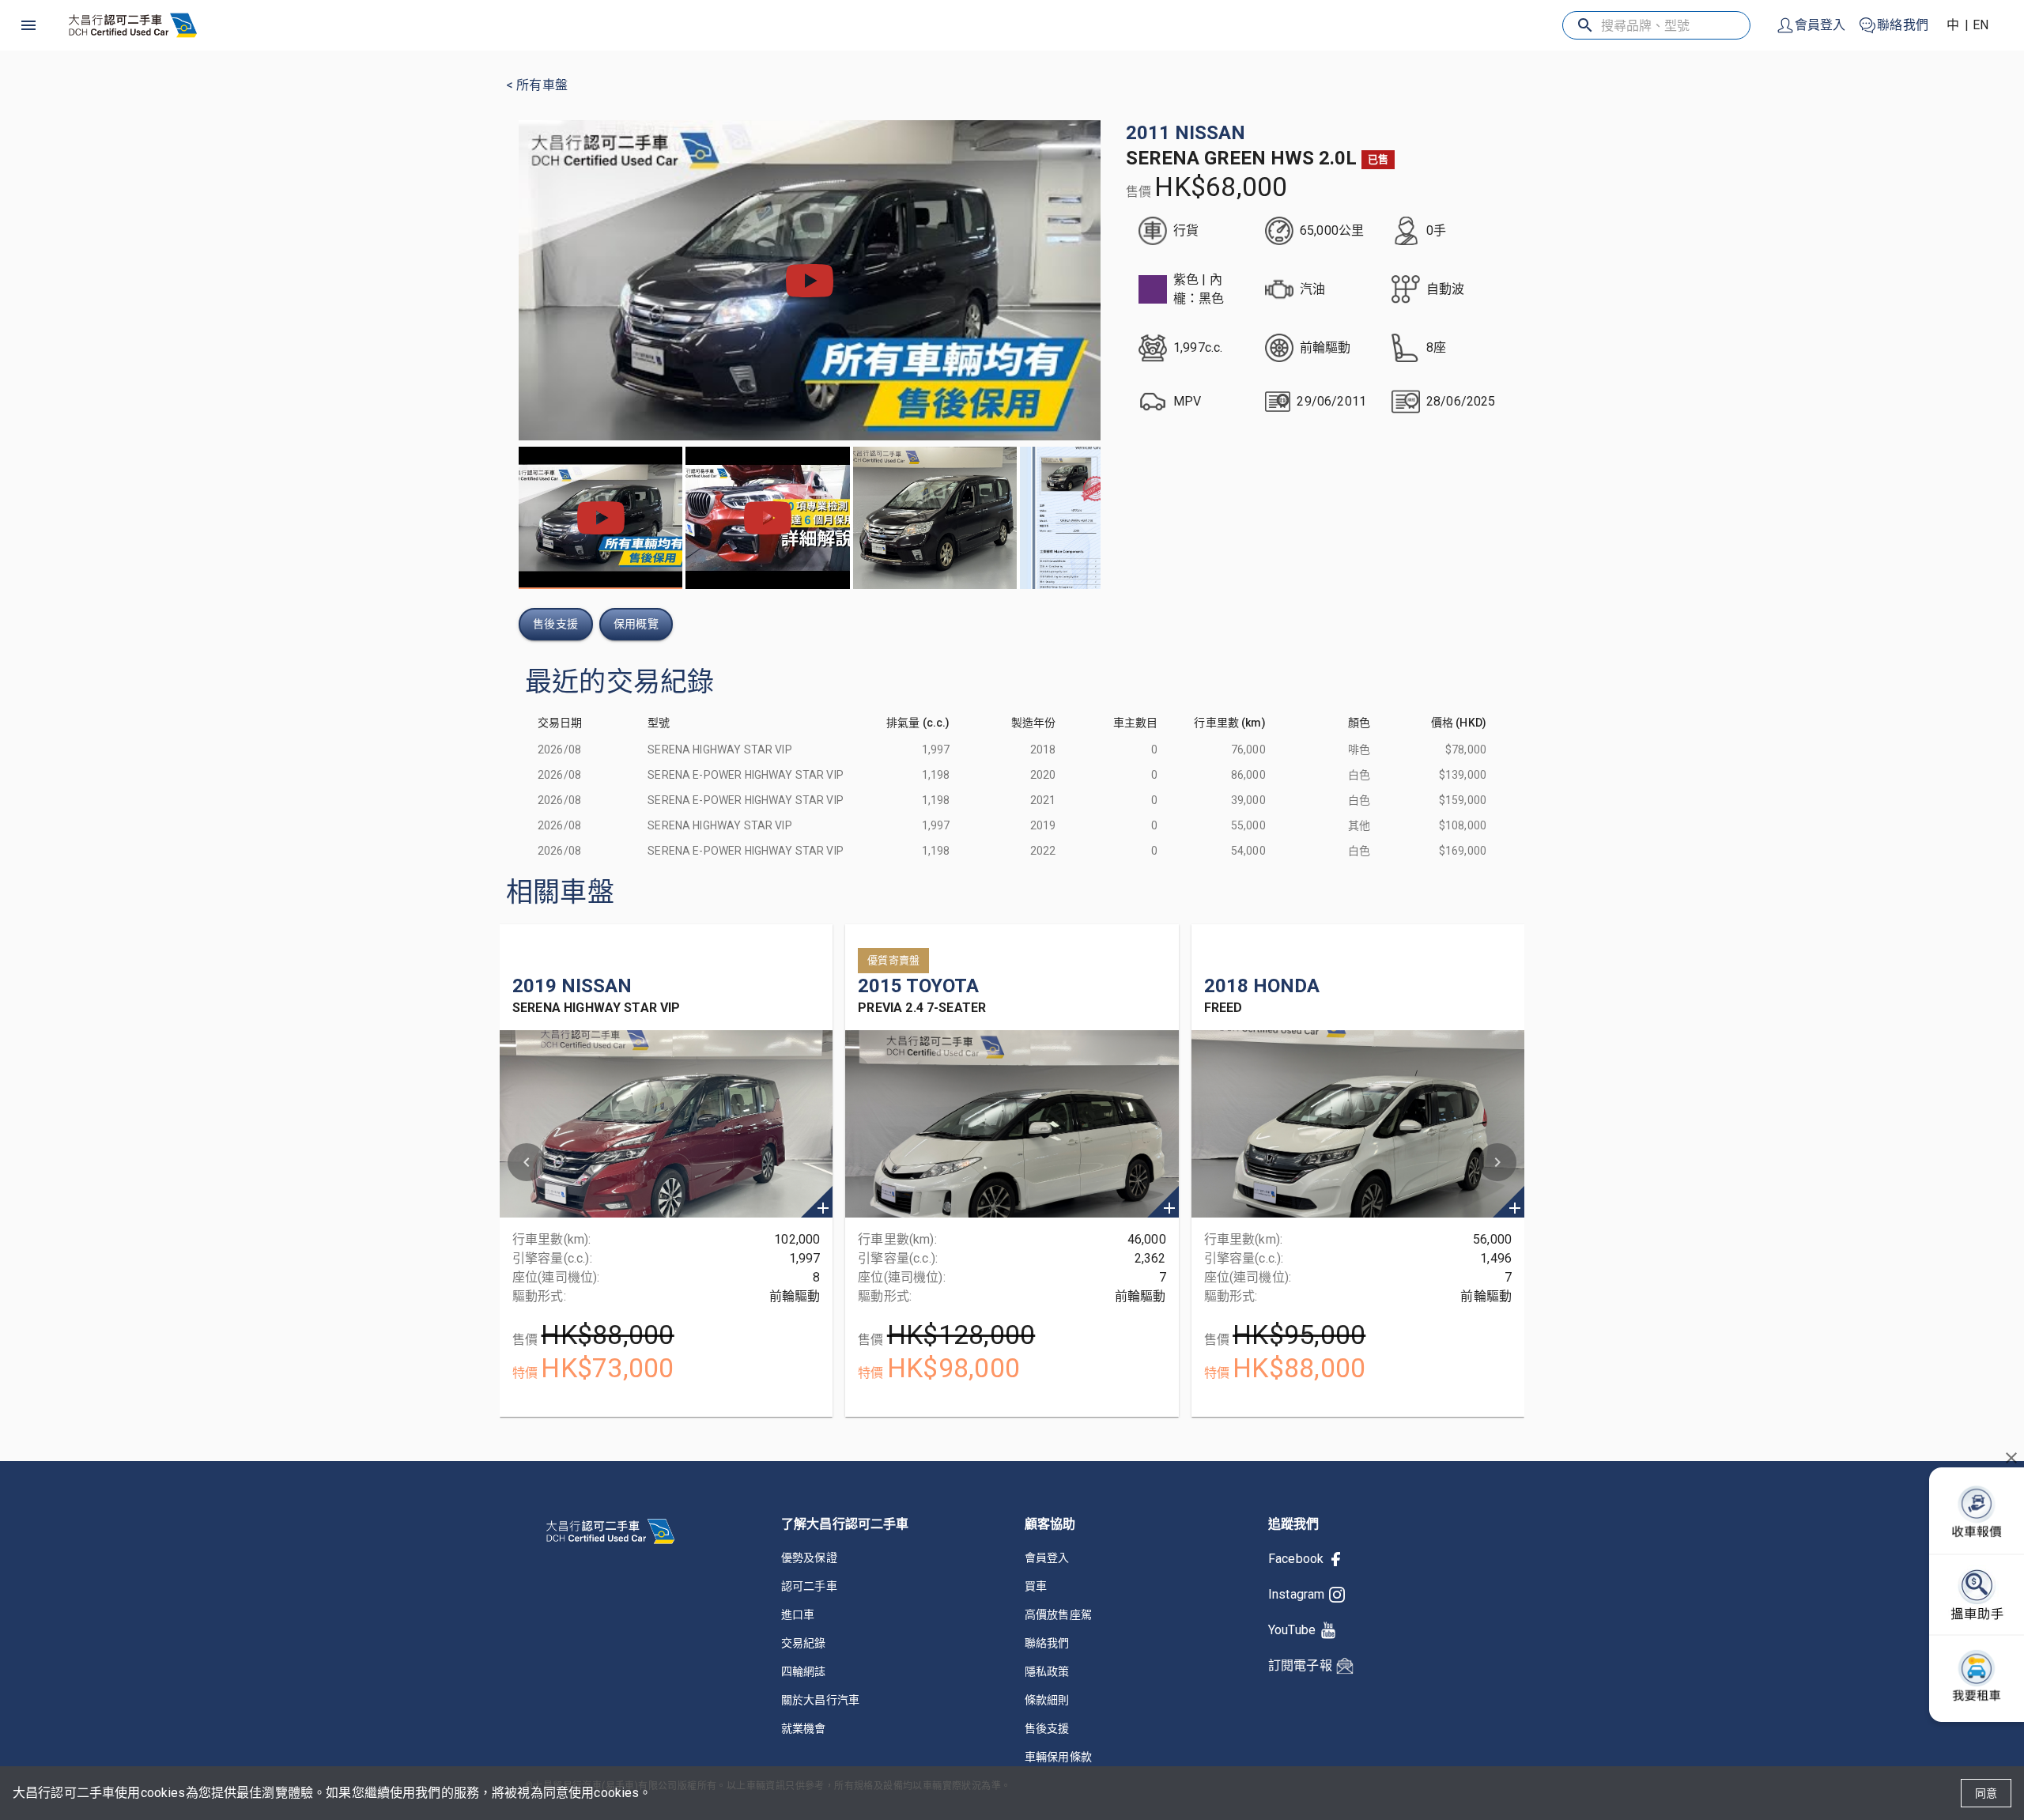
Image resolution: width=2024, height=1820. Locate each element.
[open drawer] (28, 25)
